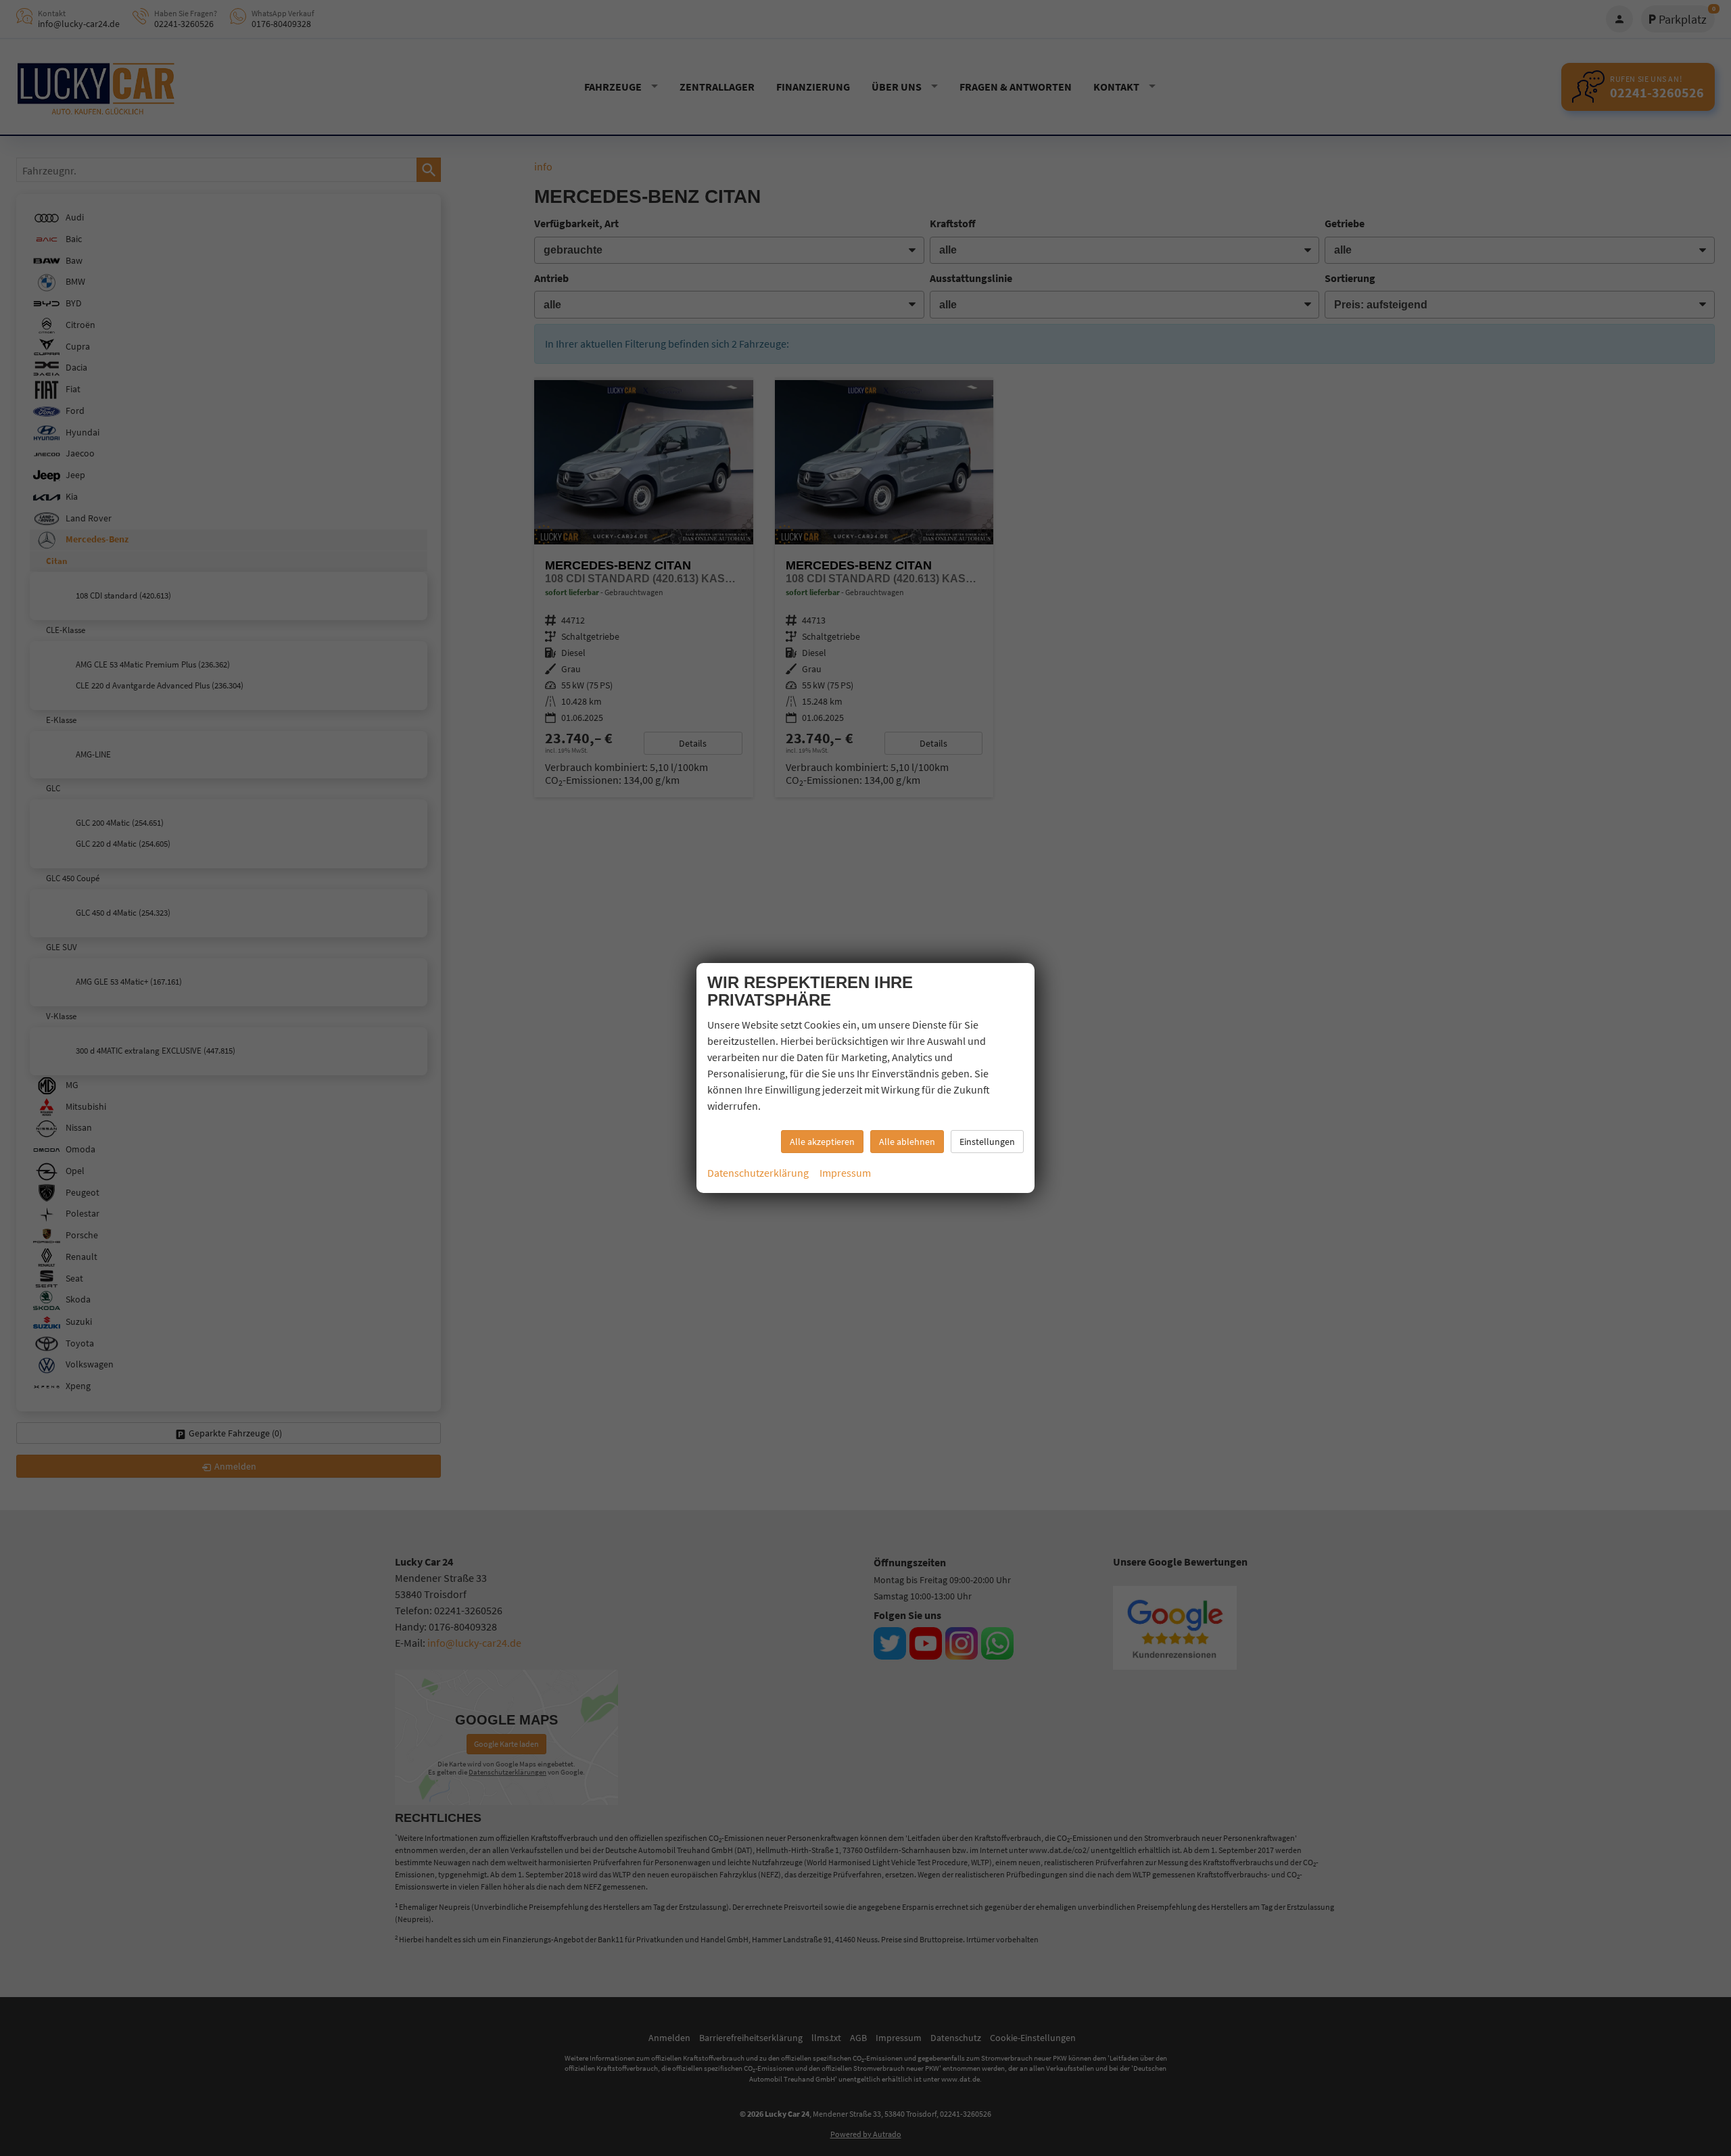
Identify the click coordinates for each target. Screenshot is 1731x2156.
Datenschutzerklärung (758, 1173)
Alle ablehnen (907, 1142)
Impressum (845, 1173)
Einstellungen (987, 1142)
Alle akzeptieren (822, 1142)
